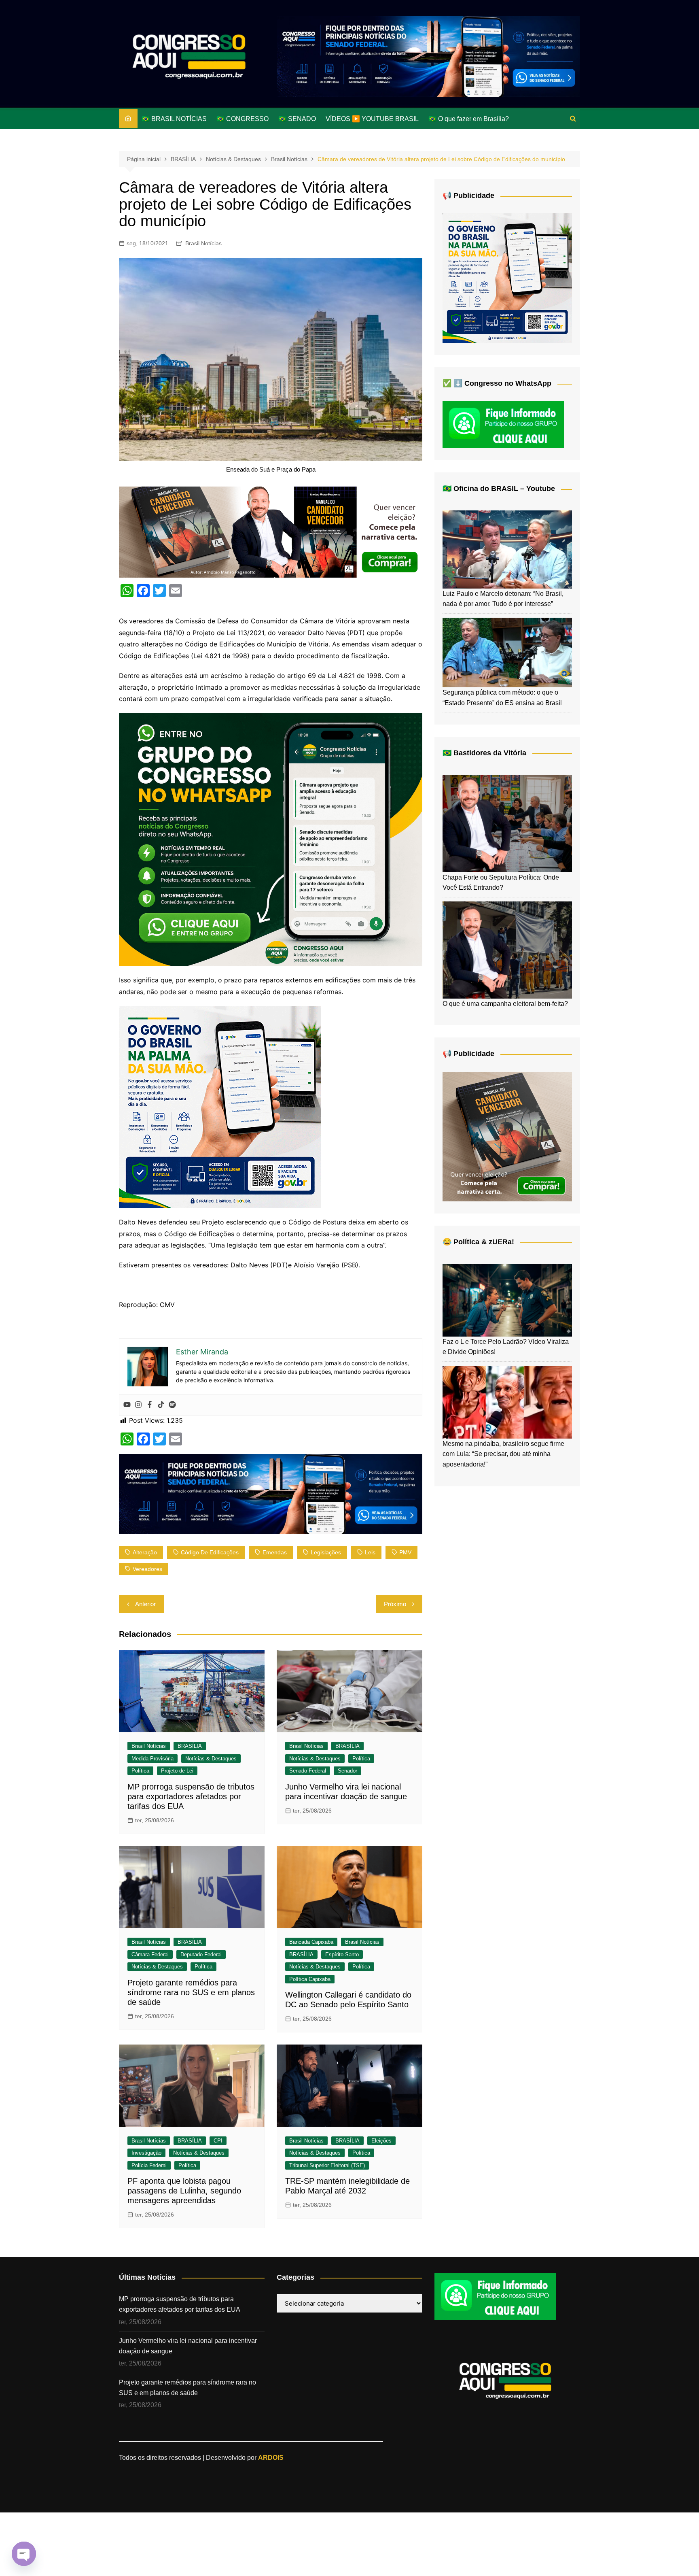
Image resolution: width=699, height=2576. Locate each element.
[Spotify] (172, 1405)
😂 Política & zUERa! (478, 1242)
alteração (145, 1552)
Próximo (395, 1604)
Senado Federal (308, 1771)
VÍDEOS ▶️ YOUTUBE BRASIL (372, 119)
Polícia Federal (149, 2165)
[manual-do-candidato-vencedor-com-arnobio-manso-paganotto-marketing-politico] (507, 1136)
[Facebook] (150, 1405)
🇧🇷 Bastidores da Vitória (484, 753)
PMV (405, 1552)
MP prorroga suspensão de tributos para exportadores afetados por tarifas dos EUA (191, 1796)
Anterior (145, 1604)
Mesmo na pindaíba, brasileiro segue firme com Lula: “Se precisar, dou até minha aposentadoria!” (503, 1454)
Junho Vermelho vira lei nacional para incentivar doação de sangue (188, 2346)
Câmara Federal (150, 1954)
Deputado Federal (201, 1954)
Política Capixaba (310, 1979)
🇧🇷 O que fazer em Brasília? (469, 119)
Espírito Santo (342, 1954)
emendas (275, 1552)
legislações (326, 1552)
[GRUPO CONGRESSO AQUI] (271, 839)
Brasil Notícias (203, 243)
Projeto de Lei (177, 1771)
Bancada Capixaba (311, 1942)
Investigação (146, 2153)
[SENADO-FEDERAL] (428, 56)
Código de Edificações (210, 1552)
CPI (218, 2141)
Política (140, 1771)
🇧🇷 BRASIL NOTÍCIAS (174, 119)
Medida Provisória (153, 1759)
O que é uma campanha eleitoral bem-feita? (505, 1004)
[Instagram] (138, 1405)
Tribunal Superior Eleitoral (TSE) (327, 2165)
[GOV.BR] (220, 1106)
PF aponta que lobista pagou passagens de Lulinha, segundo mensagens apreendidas (184, 2191)
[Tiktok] (161, 1405)
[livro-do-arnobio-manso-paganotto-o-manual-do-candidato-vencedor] (271, 531)
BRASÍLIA (190, 1746)
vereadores (147, 1569)
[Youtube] (127, 1405)
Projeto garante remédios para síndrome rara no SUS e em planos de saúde (191, 1992)
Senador (347, 1771)
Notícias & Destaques (211, 1759)
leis (370, 1552)
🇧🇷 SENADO (297, 119)
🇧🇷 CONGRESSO (243, 119)
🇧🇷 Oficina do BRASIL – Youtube (499, 489)
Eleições (381, 2141)
